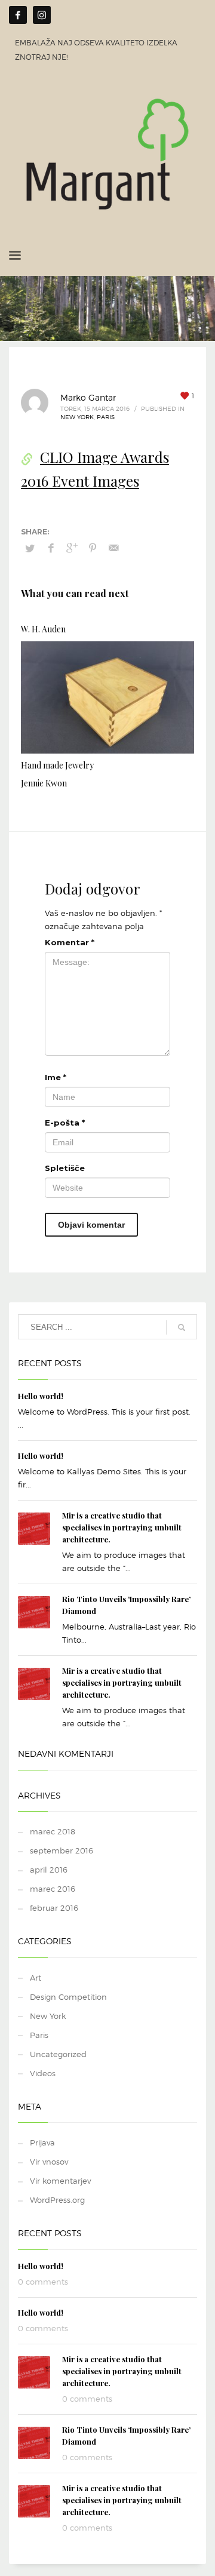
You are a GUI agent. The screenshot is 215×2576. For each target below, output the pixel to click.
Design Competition (68, 1997)
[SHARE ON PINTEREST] (93, 548)
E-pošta (65, 1123)
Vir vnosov (49, 2162)
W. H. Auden (43, 629)
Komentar (70, 942)
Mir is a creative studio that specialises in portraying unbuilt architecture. (122, 1527)
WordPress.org (57, 2200)
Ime (56, 1077)
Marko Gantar (88, 397)
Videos (43, 2073)
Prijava (42, 2142)
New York (77, 417)
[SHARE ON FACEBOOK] (51, 548)
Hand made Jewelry (57, 765)
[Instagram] (42, 15)
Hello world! (41, 1396)
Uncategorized (58, 2054)
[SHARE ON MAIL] (113, 548)
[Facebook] (18, 15)
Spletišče (65, 1168)
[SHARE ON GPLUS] (72, 548)
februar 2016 (54, 1908)
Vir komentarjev (60, 2181)
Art (36, 1978)
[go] (182, 1327)
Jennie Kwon (44, 783)
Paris (106, 417)
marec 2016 (53, 1889)
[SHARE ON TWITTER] (30, 548)
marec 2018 (53, 1831)
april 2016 (49, 1870)
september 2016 (62, 1850)
